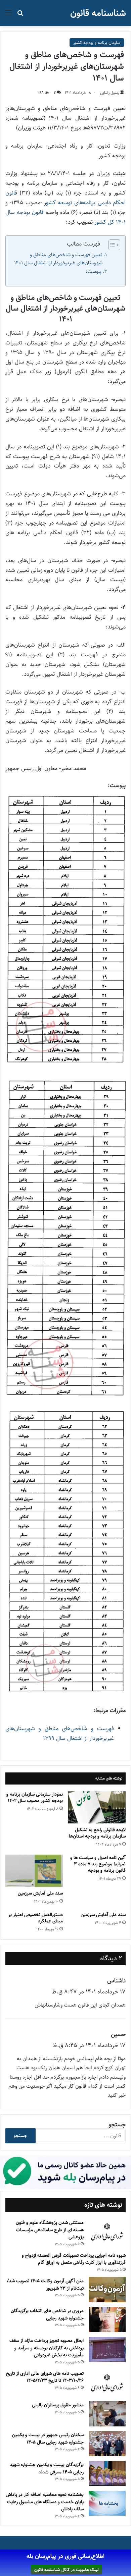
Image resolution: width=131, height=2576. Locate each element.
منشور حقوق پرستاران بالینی (58, 2405)
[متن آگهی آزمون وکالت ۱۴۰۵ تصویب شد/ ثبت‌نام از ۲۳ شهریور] (107, 2290)
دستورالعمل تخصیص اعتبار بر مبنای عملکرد (36, 1918)
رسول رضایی (110, 93)
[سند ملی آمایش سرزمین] (34, 1871)
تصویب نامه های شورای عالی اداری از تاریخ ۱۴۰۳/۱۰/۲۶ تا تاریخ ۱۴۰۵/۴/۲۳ (45, 2377)
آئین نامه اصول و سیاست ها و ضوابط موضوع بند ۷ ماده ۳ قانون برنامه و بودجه (98, 1864)
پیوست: (94, 271)
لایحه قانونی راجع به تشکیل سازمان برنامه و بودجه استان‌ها (97, 1833)
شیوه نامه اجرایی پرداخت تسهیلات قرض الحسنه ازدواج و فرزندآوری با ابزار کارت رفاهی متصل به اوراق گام (74, 2259)
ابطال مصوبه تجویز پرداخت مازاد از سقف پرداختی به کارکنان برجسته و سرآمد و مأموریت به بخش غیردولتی (47, 2348)
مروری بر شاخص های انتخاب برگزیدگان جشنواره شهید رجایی (47, 2314)
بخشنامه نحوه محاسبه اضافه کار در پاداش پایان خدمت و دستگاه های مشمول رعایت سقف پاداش (45, 2502)
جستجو (117, 2125)
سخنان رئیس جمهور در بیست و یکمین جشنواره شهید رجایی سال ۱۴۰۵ (48, 2438)
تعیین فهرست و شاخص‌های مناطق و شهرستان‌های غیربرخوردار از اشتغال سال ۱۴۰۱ (58, 259)
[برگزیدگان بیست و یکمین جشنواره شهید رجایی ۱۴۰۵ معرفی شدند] (107, 2474)
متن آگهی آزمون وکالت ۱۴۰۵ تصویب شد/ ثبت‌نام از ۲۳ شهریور (45, 2285)
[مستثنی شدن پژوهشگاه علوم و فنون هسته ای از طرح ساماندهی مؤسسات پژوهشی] (107, 2232)
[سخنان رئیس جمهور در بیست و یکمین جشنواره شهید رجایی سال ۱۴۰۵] (107, 2444)
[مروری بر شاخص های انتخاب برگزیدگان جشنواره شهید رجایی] (107, 2320)
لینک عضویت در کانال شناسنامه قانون (67, 2570)
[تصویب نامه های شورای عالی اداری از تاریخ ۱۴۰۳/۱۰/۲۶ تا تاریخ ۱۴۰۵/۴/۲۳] (107, 2383)
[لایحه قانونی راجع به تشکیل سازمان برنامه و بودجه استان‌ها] (97, 1807)
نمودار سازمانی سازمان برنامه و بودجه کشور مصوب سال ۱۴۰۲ (35, 1797)
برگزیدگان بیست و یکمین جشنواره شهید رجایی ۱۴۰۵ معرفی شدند (47, 2468)
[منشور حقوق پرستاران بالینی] (107, 2414)
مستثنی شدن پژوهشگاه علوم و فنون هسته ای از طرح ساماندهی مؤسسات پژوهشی (50, 2230)
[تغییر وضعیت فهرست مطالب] (111, 245)
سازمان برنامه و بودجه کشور (97, 43)
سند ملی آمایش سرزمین (40, 1893)
